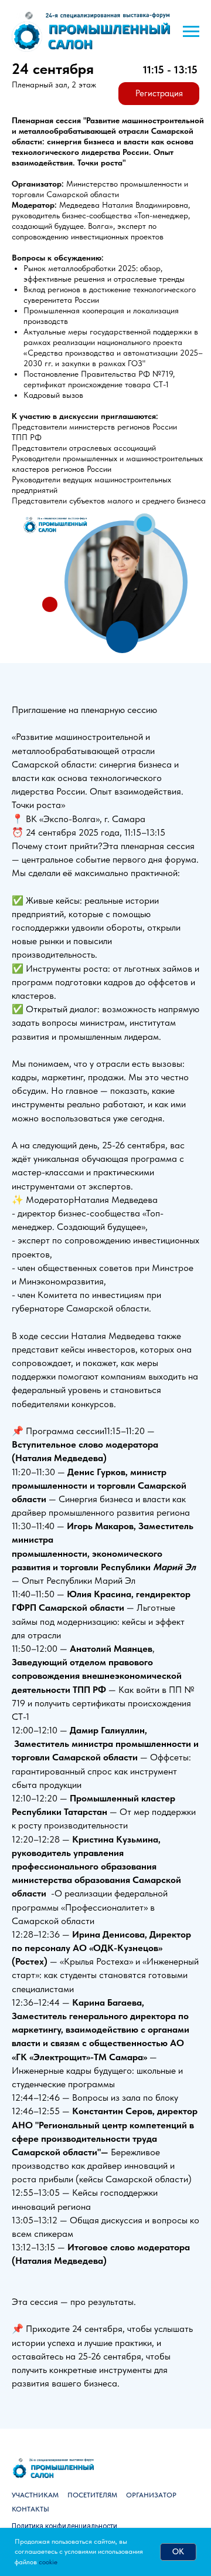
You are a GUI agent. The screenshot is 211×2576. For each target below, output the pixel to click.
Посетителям (92, 2495)
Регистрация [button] (159, 93)
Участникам (35, 2495)
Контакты (30, 2509)
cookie (48, 2562)
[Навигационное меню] (191, 32)
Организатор (151, 2495)
